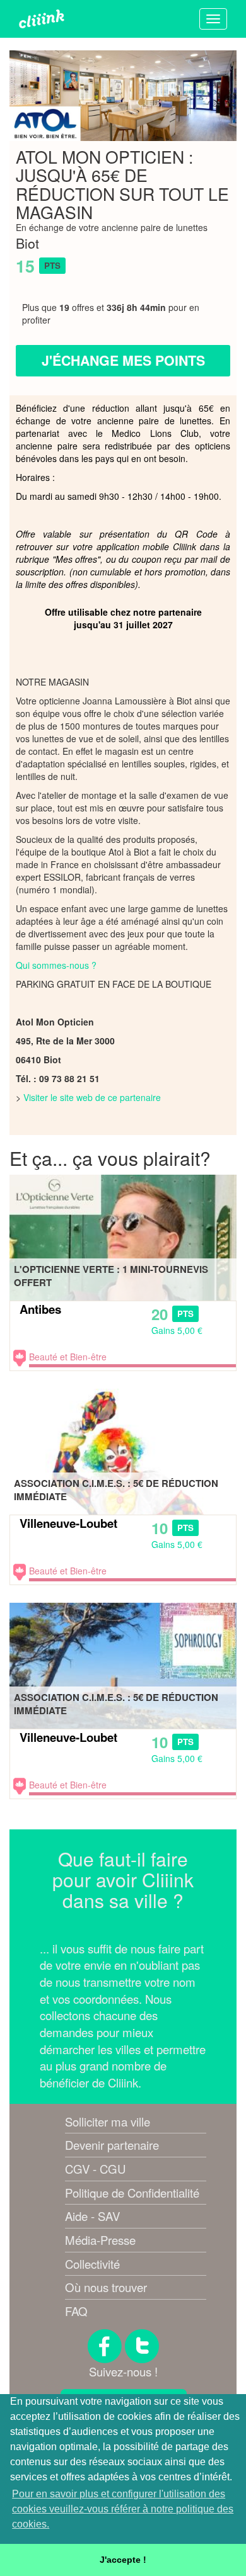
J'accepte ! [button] (123, 2560)
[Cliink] (42, 19)
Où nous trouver (106, 2287)
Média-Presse (100, 2240)
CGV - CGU (95, 2169)
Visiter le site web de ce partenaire (92, 1097)
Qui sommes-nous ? (56, 965)
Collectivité (92, 2264)
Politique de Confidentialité (132, 2193)
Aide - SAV (92, 2216)
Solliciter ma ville (108, 2121)
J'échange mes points (123, 360)
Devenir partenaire (112, 2145)
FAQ (76, 2311)
